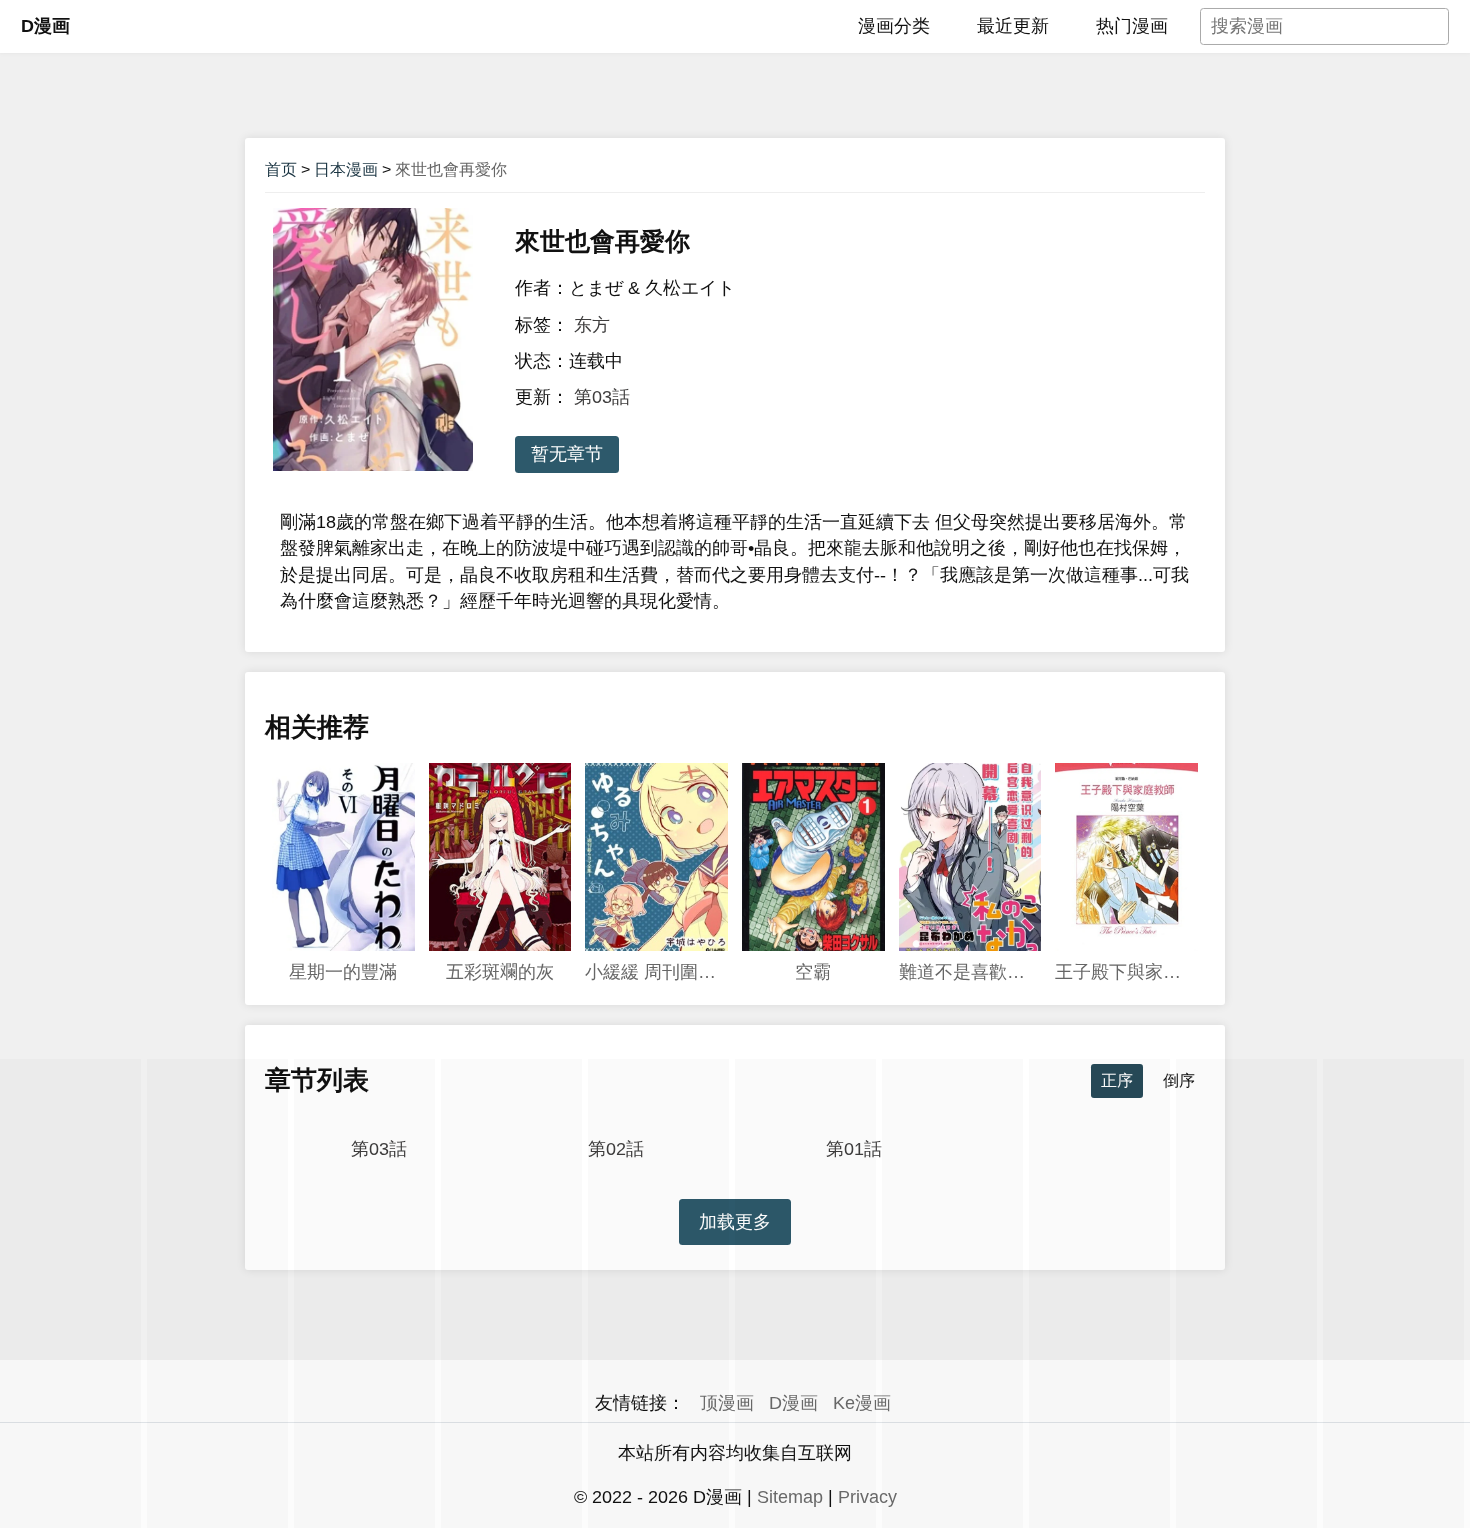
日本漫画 (346, 169)
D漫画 (45, 26)
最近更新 (1013, 26)
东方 (592, 325)
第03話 (602, 397)
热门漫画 (1132, 26)
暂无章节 (567, 454)
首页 (281, 169)
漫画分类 (894, 26)
